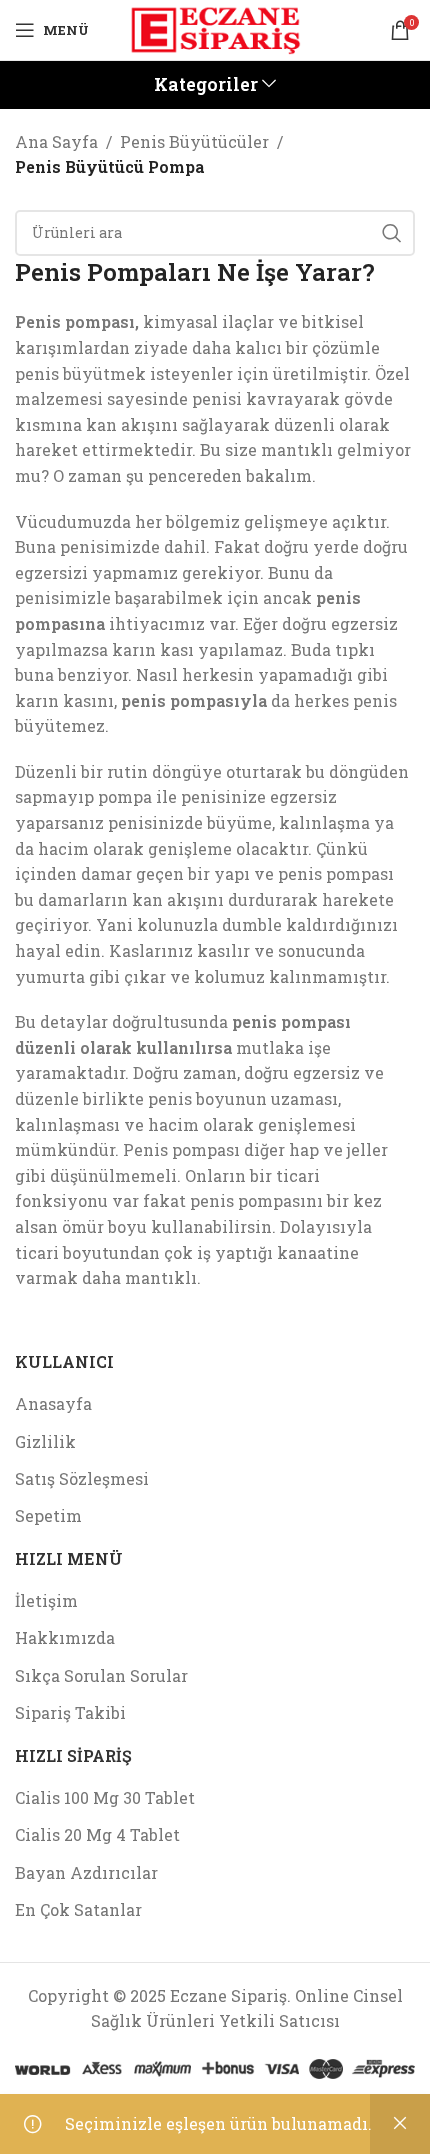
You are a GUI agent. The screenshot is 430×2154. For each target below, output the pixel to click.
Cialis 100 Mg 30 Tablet (105, 1797)
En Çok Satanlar (78, 1909)
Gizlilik (45, 1441)
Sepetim (48, 1515)
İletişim (46, 1600)
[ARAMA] (392, 233)
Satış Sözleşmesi (82, 1478)
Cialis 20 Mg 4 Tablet (97, 1834)
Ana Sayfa (56, 141)
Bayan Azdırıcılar (86, 1872)
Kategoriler (206, 85)
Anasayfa (53, 1403)
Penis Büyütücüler (194, 141)
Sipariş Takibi (70, 1712)
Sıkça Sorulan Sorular (101, 1675)
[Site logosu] (215, 27)
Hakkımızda (65, 1637)
